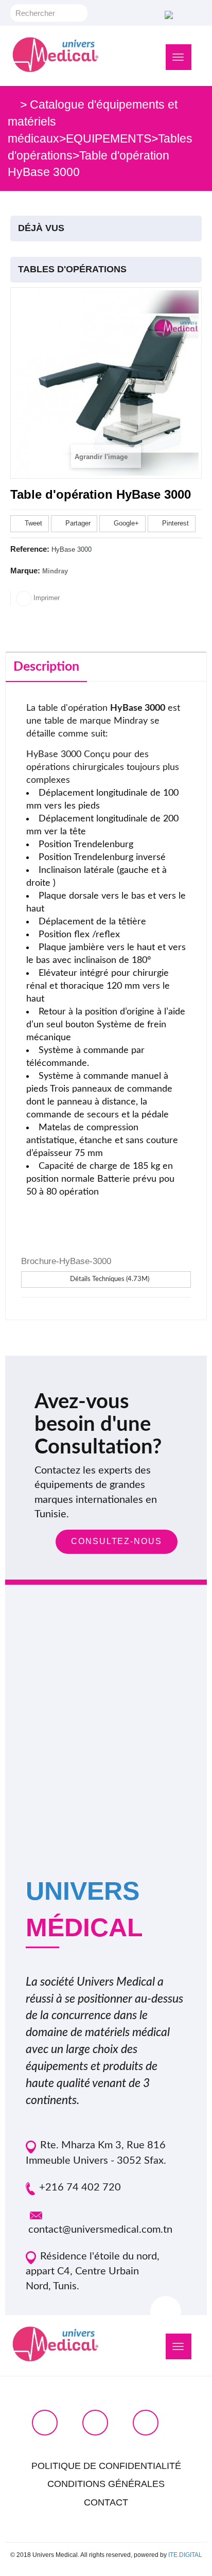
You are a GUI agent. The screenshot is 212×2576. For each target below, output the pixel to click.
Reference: (30, 549)
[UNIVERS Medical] (56, 55)
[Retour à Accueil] (12, 104)
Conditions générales (106, 2484)
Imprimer (46, 598)
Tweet (32, 523)
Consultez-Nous (117, 1541)
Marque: (25, 571)
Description (46, 667)
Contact (106, 2502)
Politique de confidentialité (106, 2466)
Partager (77, 523)
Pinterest (174, 523)
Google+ (125, 523)
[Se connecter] (167, 14)
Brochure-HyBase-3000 (66, 1261)
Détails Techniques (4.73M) (109, 1279)
